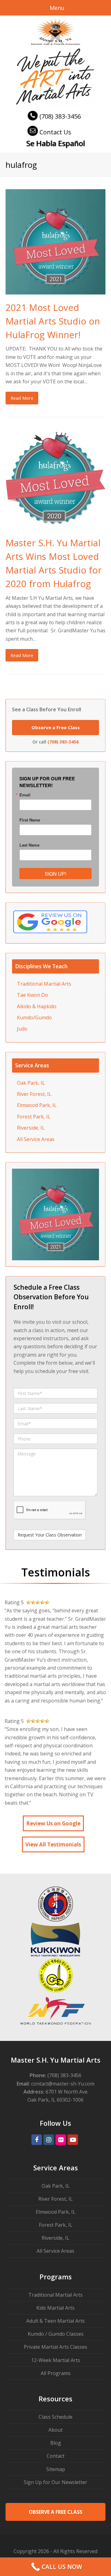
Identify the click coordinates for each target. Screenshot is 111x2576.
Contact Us (55, 132)
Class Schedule (55, 2417)
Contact (55, 2456)
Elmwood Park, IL (37, 1105)
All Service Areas (36, 1139)
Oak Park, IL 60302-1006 (55, 2100)
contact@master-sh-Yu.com (63, 2084)
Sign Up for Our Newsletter (55, 2482)
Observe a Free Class (56, 727)
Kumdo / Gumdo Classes (56, 2334)
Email (25, 795)
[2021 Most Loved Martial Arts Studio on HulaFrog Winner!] (55, 290)
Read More (22, 398)
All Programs (56, 2373)
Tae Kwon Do (33, 995)
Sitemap (56, 2469)
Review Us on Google (53, 1823)
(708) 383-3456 (60, 116)
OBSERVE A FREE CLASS (55, 2512)
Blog (56, 2443)
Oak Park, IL (31, 1083)
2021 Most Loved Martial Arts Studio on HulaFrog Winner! (53, 321)
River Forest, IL (34, 1094)
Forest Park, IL (34, 1117)
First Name (30, 820)
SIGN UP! (55, 874)
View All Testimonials (53, 1844)
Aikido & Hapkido (37, 1006)
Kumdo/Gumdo (34, 1018)
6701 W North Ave (67, 2092)
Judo (22, 1029)
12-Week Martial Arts (56, 2360)
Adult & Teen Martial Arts (55, 2321)
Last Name (29, 845)
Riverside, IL (31, 1128)
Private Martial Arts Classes (55, 2347)
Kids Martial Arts (55, 2308)
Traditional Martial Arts (44, 984)
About (55, 2430)
